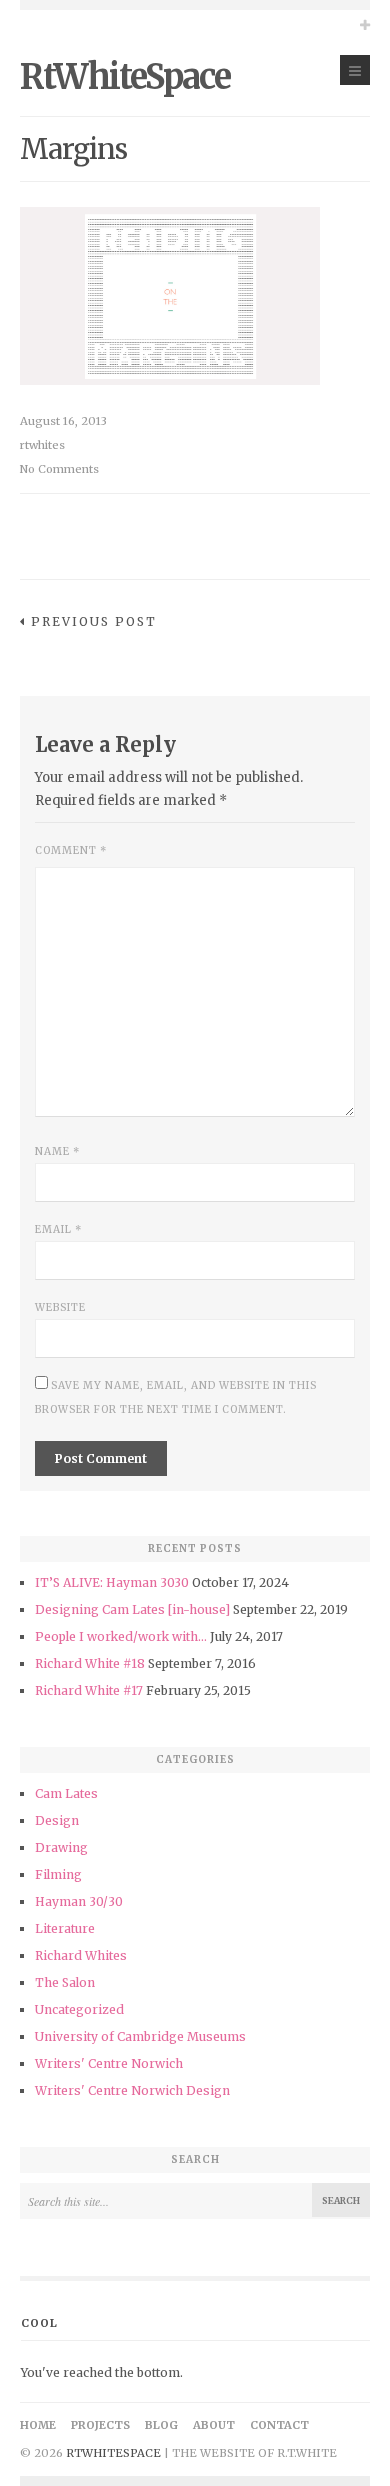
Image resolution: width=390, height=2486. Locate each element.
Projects (100, 2425)
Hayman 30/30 (79, 1901)
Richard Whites (81, 1955)
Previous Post (94, 621)
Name (57, 1151)
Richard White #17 (89, 1690)
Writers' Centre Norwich (109, 2063)
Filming (58, 1874)
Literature (65, 1928)
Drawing (61, 1847)
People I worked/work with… (121, 1636)
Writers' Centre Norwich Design (132, 2090)
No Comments (59, 469)
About (214, 2425)
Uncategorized (79, 2009)
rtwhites (42, 445)
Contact (279, 2425)
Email (58, 1229)
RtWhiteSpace (125, 77)
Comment (71, 850)
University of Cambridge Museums (140, 2036)
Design (57, 1820)
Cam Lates (66, 1793)
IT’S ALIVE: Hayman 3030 (112, 1582)
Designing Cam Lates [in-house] (132, 1609)
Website (60, 1307)
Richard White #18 (90, 1663)
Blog (161, 2425)
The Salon (65, 1982)
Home (38, 2425)
